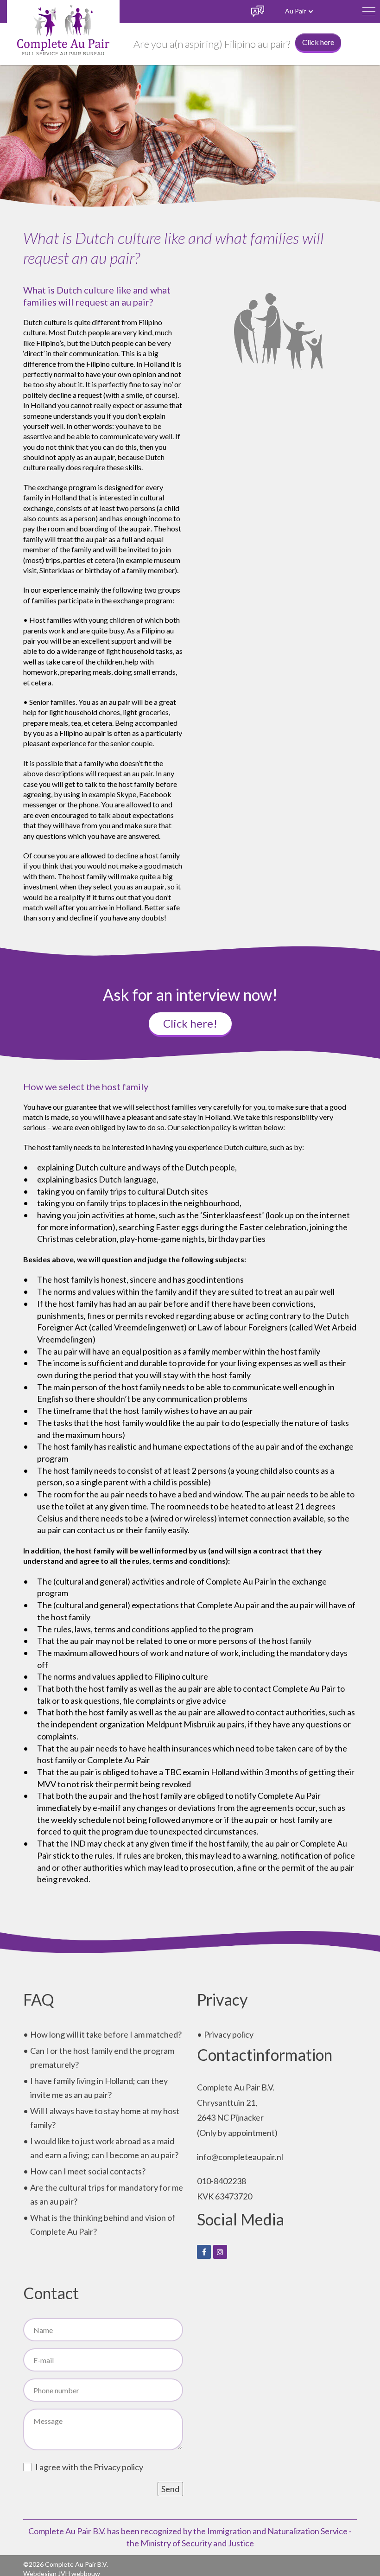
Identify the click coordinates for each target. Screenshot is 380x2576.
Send (170, 2489)
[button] (369, 11)
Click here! (190, 1023)
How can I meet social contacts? (88, 2171)
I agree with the (89, 2467)
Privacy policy (229, 2034)
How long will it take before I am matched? (106, 2034)
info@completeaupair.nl (240, 2157)
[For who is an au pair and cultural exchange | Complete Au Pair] (63, 29)
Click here (318, 42)
